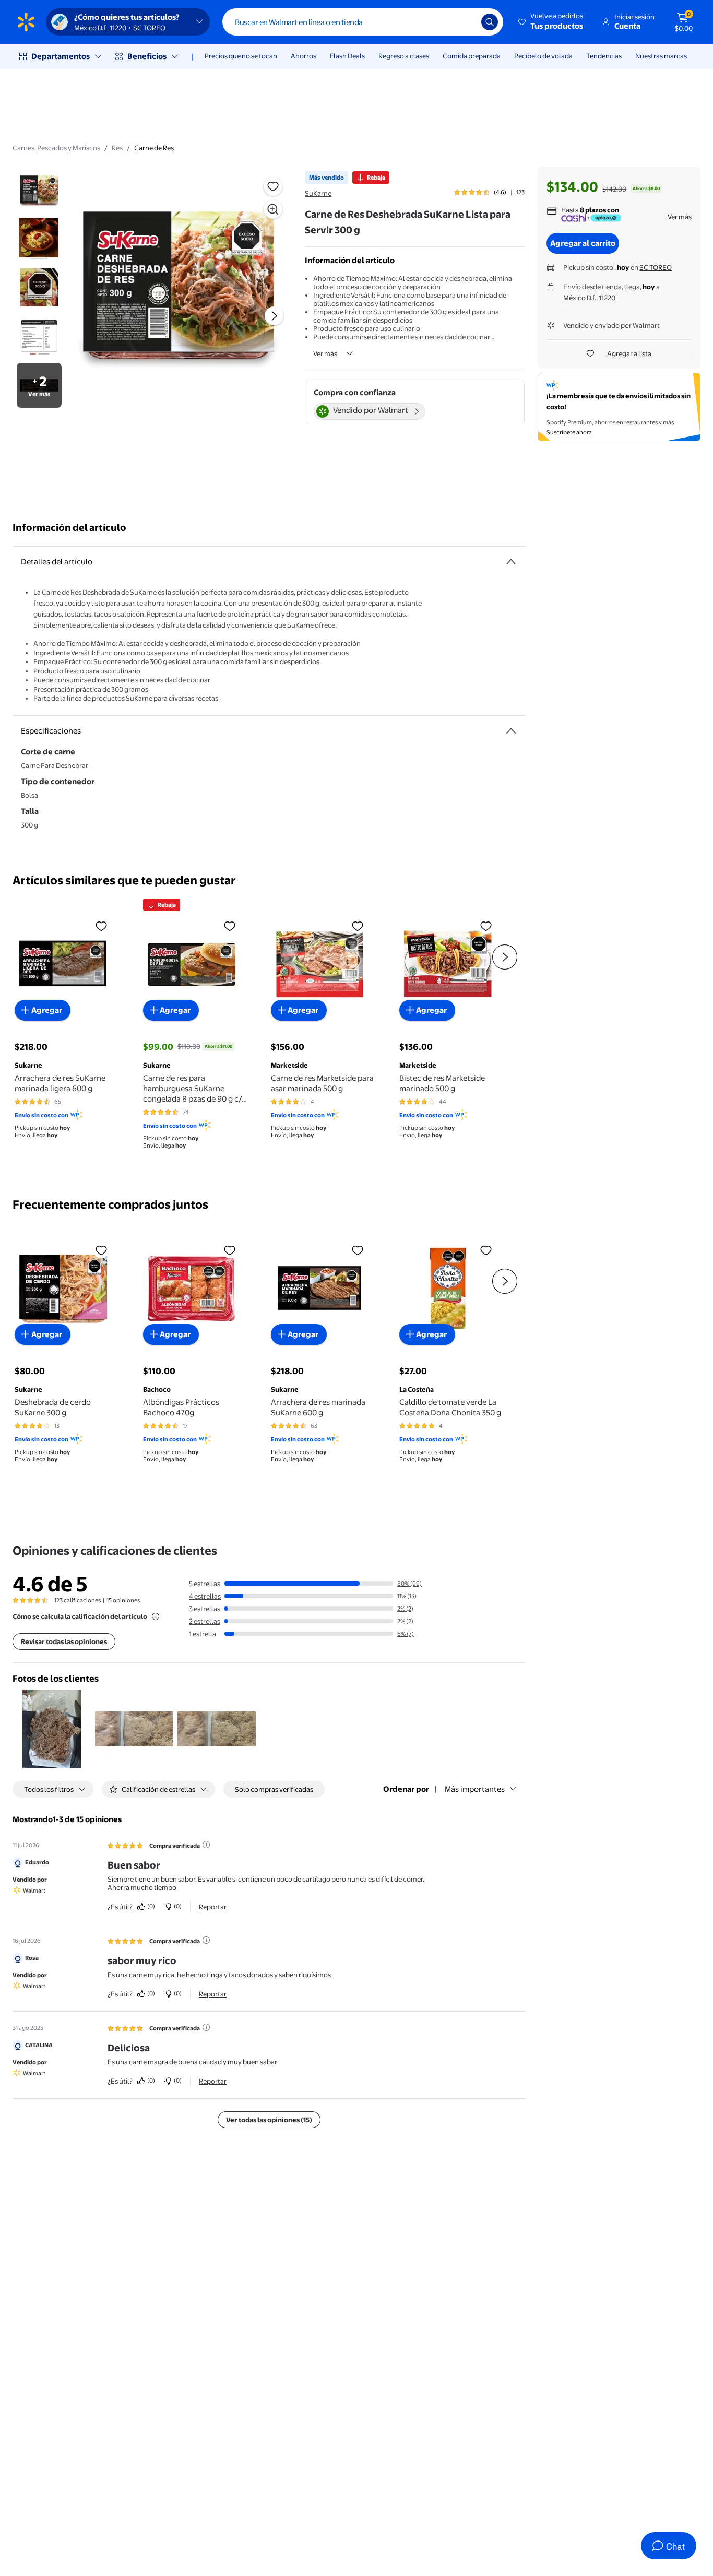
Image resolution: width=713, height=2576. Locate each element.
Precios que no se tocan (241, 56)
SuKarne (318, 193)
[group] (489, 192)
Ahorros (304, 56)
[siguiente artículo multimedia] (274, 316)
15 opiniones (123, 1600)
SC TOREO (656, 267)
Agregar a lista (629, 353)
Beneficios (147, 56)
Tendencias (604, 56)
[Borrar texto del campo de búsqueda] (466, 22)
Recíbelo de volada (543, 56)
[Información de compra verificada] (206, 1845)
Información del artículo (69, 528)
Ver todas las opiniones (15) (269, 2120)
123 (520, 192)
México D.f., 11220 (589, 298)
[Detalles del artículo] (511, 562)
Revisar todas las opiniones (64, 1641)
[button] (551, 22)
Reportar (213, 1907)
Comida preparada (472, 56)
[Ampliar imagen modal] (273, 209)
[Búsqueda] (490, 22)
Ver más (325, 353)
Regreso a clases (404, 56)
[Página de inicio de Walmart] (26, 22)
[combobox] (363, 22)
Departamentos (61, 56)
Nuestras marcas (661, 56)
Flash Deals (347, 56)
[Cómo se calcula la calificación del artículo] (156, 1616)
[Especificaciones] (511, 731)
